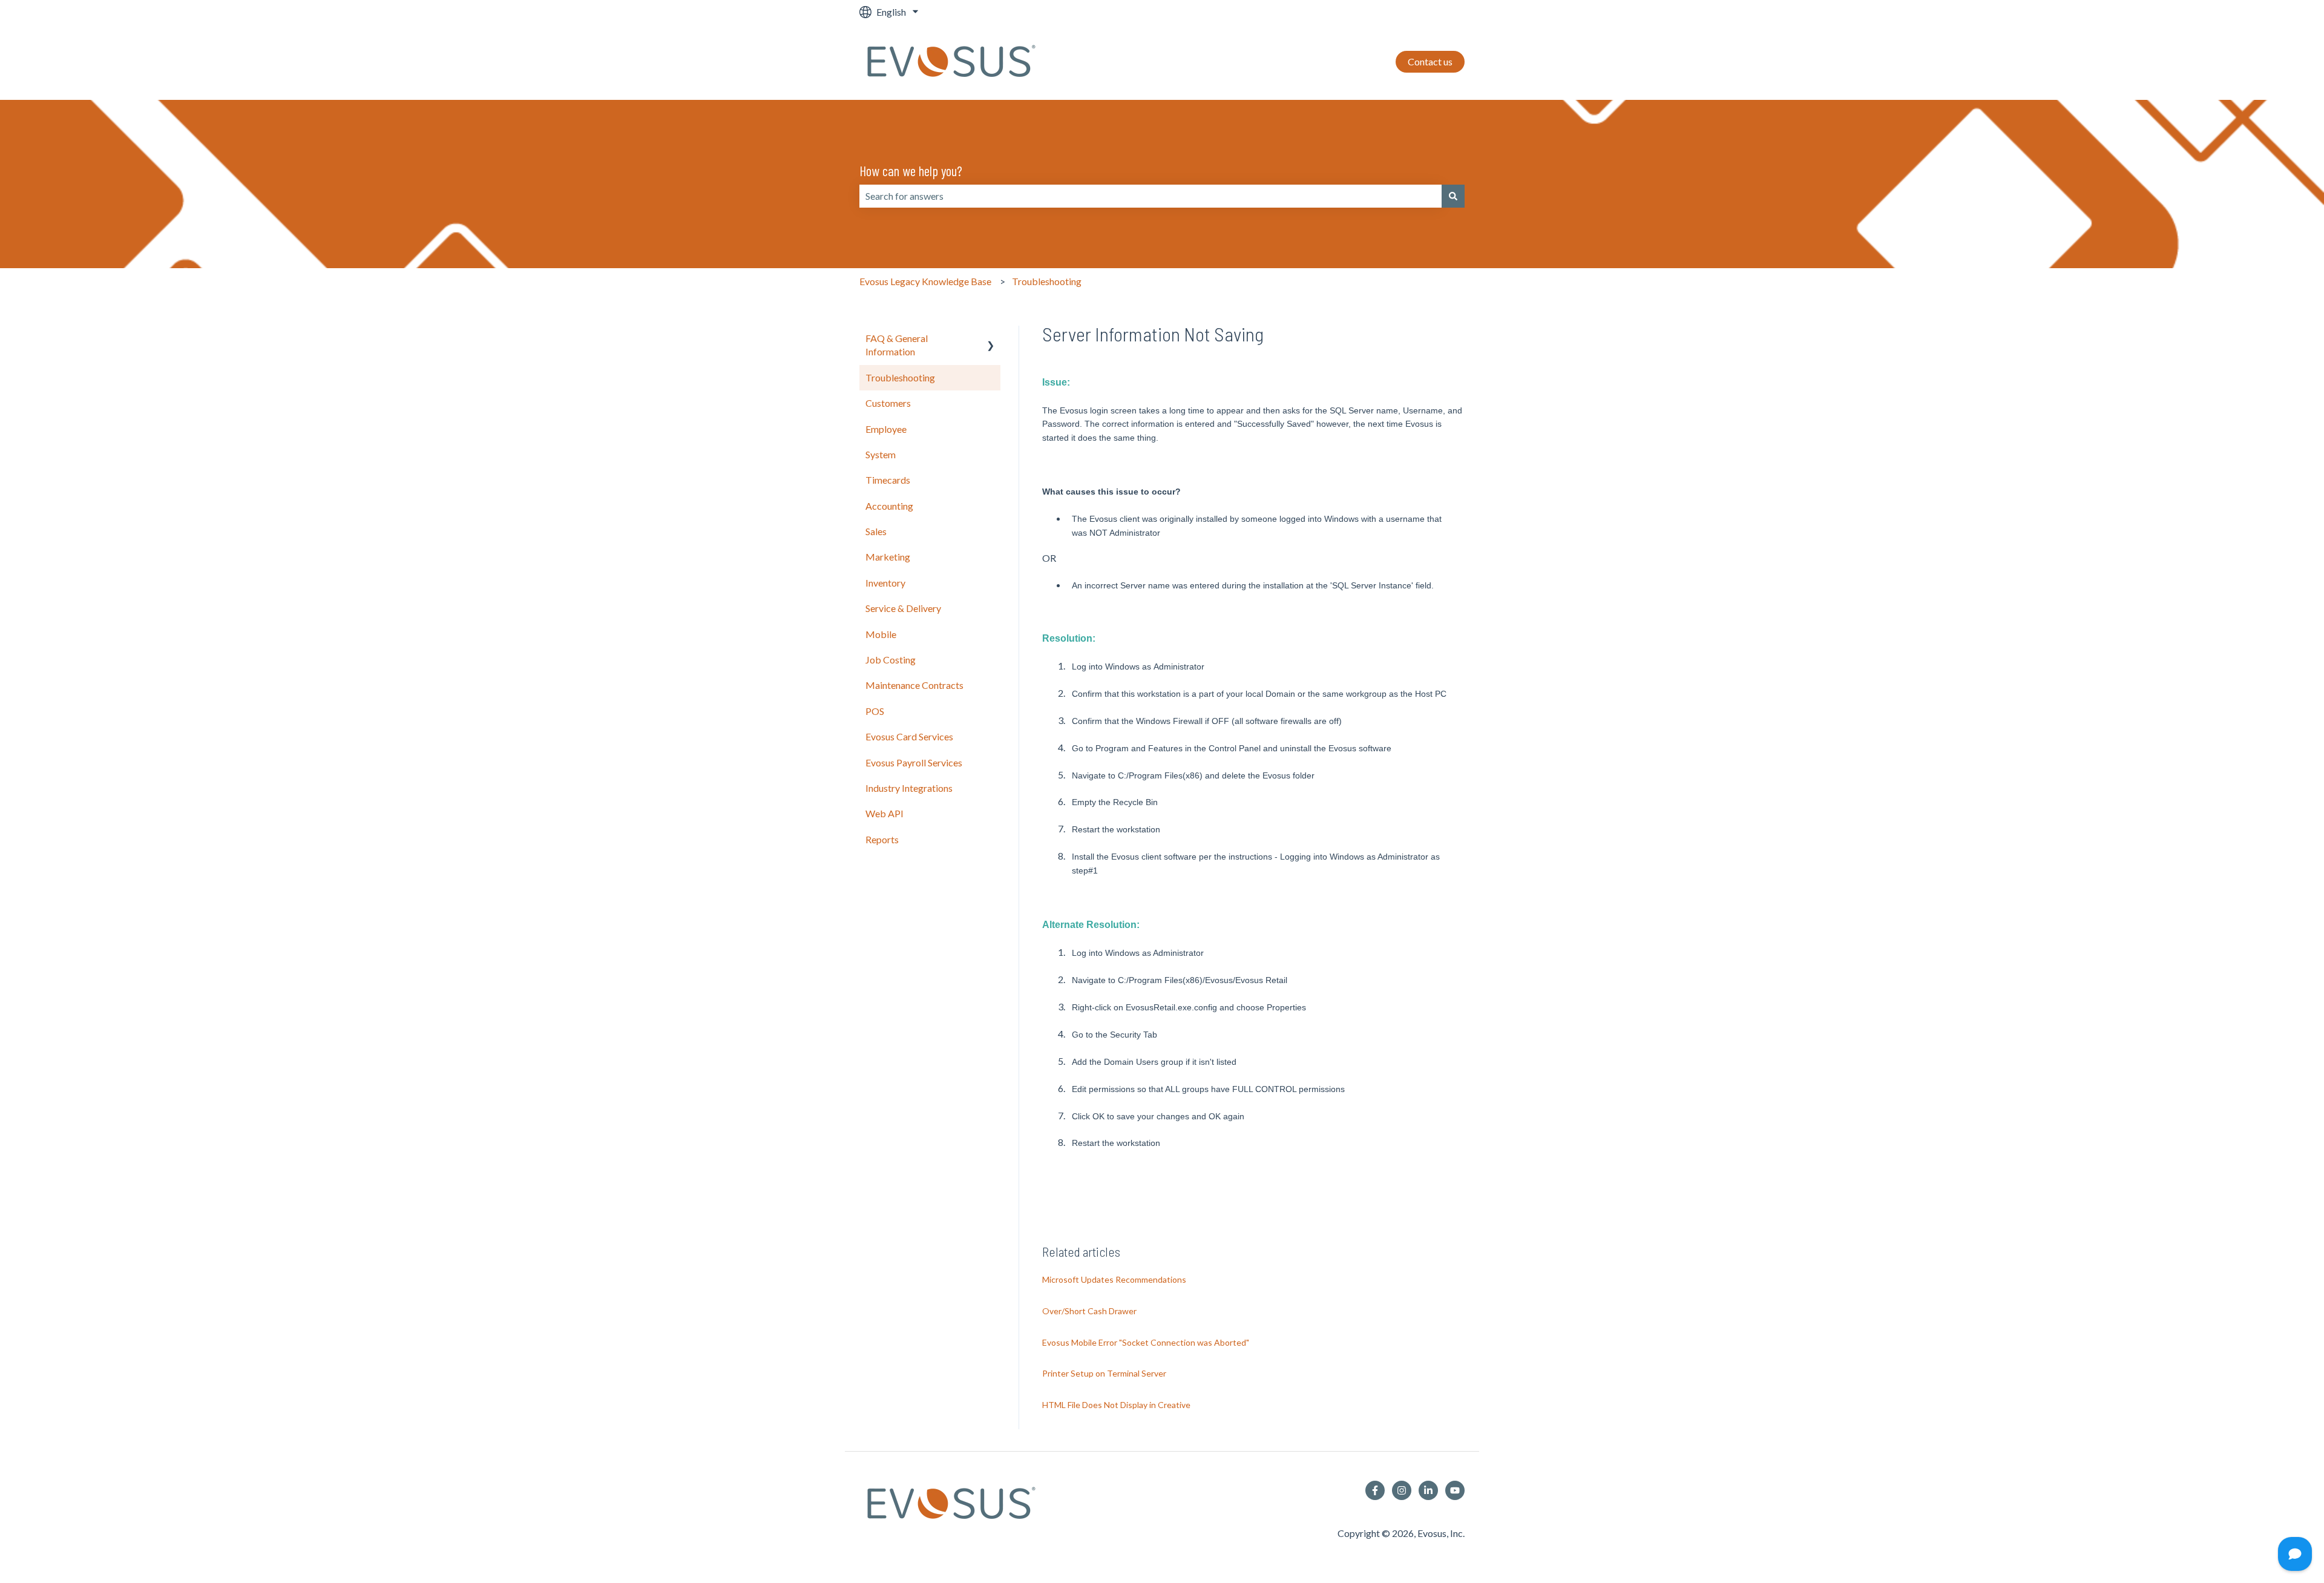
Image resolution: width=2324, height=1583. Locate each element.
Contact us (1430, 61)
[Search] (1453, 196)
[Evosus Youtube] (1455, 1490)
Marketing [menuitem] (888, 557)
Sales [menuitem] (876, 531)
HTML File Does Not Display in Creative (1116, 1405)
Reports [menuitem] (882, 839)
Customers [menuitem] (888, 403)
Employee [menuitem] (886, 429)
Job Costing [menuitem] (891, 660)
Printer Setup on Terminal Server (1104, 1373)
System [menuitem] (881, 454)
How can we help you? (911, 171)
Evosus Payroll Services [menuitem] (914, 762)
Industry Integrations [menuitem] (909, 788)
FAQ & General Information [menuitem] (897, 345)
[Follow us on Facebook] (1375, 1490)
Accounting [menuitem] (889, 506)
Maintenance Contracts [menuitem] (914, 685)
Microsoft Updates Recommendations (1114, 1279)
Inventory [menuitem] (885, 583)
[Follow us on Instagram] (1402, 1490)
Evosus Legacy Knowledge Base (925, 281)
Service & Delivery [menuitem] (903, 608)
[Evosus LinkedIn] (1428, 1490)
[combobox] (1151, 196)
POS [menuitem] (875, 711)
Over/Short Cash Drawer (1089, 1311)
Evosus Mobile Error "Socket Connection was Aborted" (1146, 1342)
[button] (991, 339)
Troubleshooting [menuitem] (900, 377)
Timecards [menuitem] (888, 480)
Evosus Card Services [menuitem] (909, 736)
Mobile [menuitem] (881, 634)
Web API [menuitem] (885, 813)
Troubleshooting (1047, 281)
